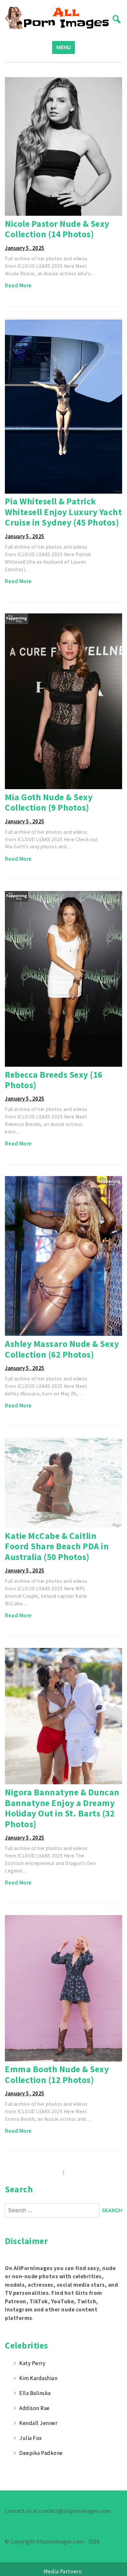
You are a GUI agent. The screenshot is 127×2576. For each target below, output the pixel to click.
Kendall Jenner (38, 2423)
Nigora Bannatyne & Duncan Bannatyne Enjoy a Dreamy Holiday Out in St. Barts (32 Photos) (62, 1808)
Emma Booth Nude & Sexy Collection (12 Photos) (57, 2074)
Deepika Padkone (41, 2453)
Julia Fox (31, 2438)
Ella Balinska (35, 2393)
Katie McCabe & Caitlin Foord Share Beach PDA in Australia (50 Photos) (57, 1546)
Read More (18, 285)
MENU (64, 47)
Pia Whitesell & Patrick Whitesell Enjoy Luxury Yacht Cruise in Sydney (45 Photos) (63, 512)
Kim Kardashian (38, 2378)
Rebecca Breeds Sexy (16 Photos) (54, 1080)
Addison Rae (35, 2408)
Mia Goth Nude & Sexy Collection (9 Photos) (49, 802)
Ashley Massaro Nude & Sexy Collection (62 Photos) (62, 1349)
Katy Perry (32, 2363)
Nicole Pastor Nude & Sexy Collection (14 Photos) (57, 229)
